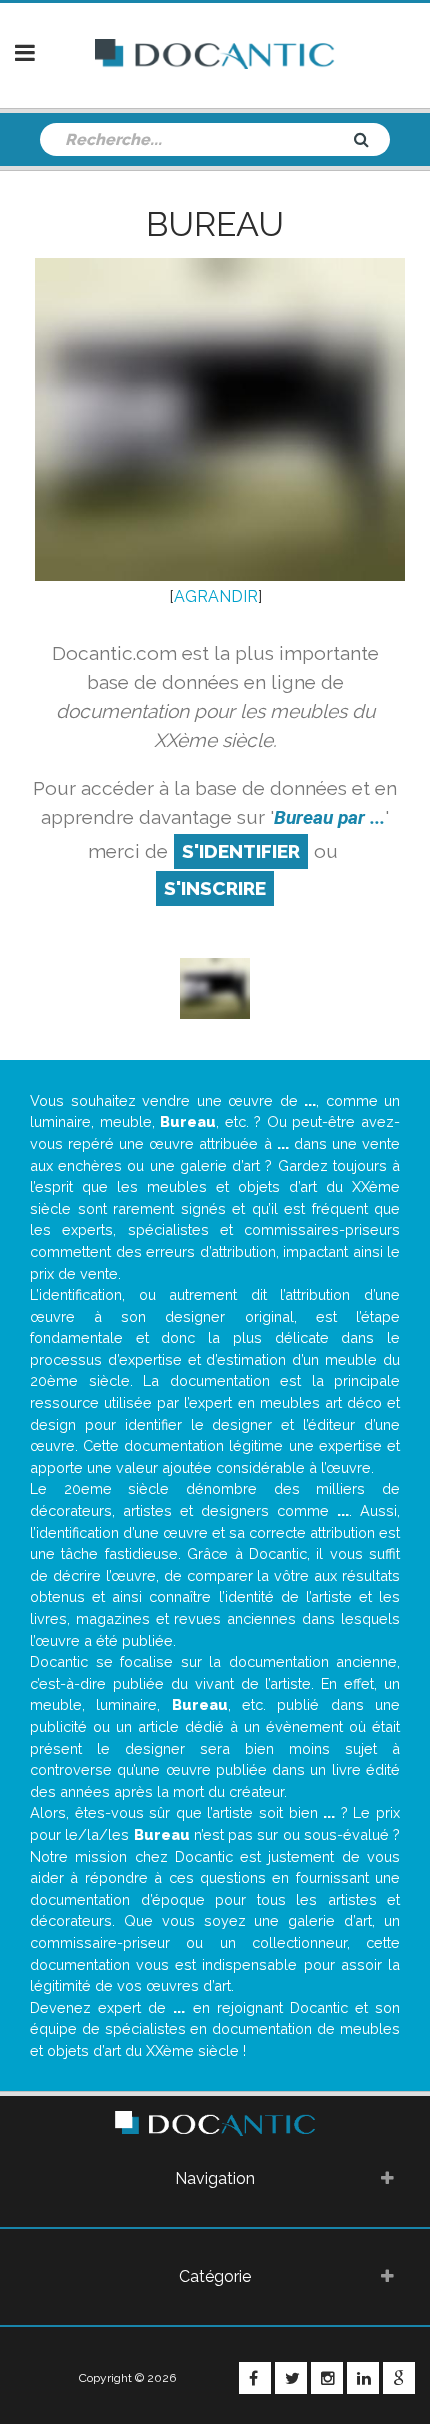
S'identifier (241, 851)
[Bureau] (215, 986)
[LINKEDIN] (363, 2378)
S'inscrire (215, 888)
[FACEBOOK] (255, 2378)
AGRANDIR (216, 596)
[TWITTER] (291, 2378)
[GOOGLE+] (399, 2378)
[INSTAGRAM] (327, 2378)
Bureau (215, 224)
